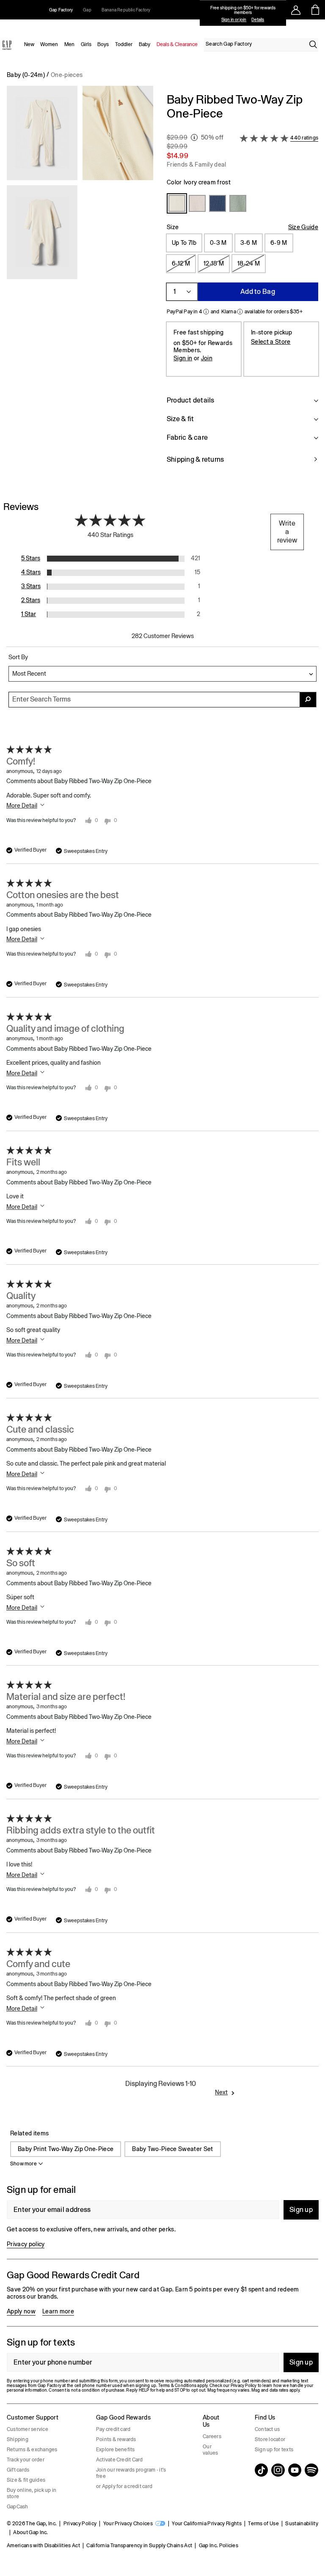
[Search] (313, 44)
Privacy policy (26, 2244)
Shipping (18, 2439)
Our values (210, 2450)
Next (221, 2092)
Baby (145, 44)
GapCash (18, 2507)
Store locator (270, 2439)
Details (258, 20)
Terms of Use (263, 2524)
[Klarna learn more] (240, 312)
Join (207, 358)
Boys (103, 44)
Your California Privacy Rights (207, 2524)
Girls (86, 44)
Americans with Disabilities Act (43, 2546)
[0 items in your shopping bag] (315, 10)
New (29, 44)
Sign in (183, 358)
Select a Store (271, 342)
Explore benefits (116, 2450)
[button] (80, 283)
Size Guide (303, 227)
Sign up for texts (274, 2450)
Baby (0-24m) (26, 75)
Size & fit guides (26, 2480)
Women (49, 44)
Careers (212, 2436)
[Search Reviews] (308, 700)
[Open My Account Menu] (296, 10)
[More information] (194, 137)
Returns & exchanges (32, 2450)
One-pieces (67, 75)
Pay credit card (113, 2429)
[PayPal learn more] (206, 312)
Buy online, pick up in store (32, 2493)
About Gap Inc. (30, 2532)
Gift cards (18, 2470)
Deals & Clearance (177, 44)
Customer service (28, 2429)
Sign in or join (234, 20)
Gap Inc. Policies (219, 2546)
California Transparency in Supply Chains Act (139, 2546)
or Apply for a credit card (124, 2486)
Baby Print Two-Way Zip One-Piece (66, 2149)
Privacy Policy (80, 2524)
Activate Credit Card (120, 2460)
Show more (23, 2164)
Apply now (21, 2311)
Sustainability (302, 2524)
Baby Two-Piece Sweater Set (172, 2149)
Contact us (267, 2429)
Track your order (26, 2460)
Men (69, 44)
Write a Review (287, 532)
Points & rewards (116, 2439)
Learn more (58, 2311)
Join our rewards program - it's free (131, 2473)
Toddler (124, 44)
